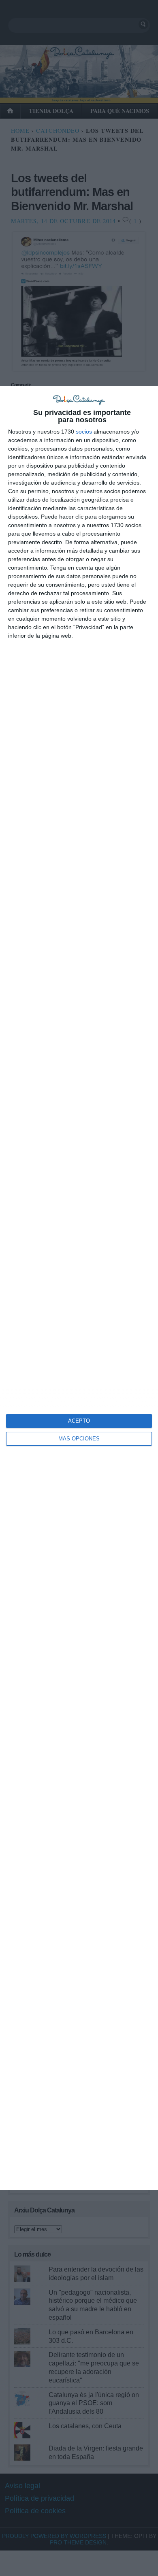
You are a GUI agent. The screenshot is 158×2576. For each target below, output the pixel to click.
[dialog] (79, 1288)
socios (84, 432)
